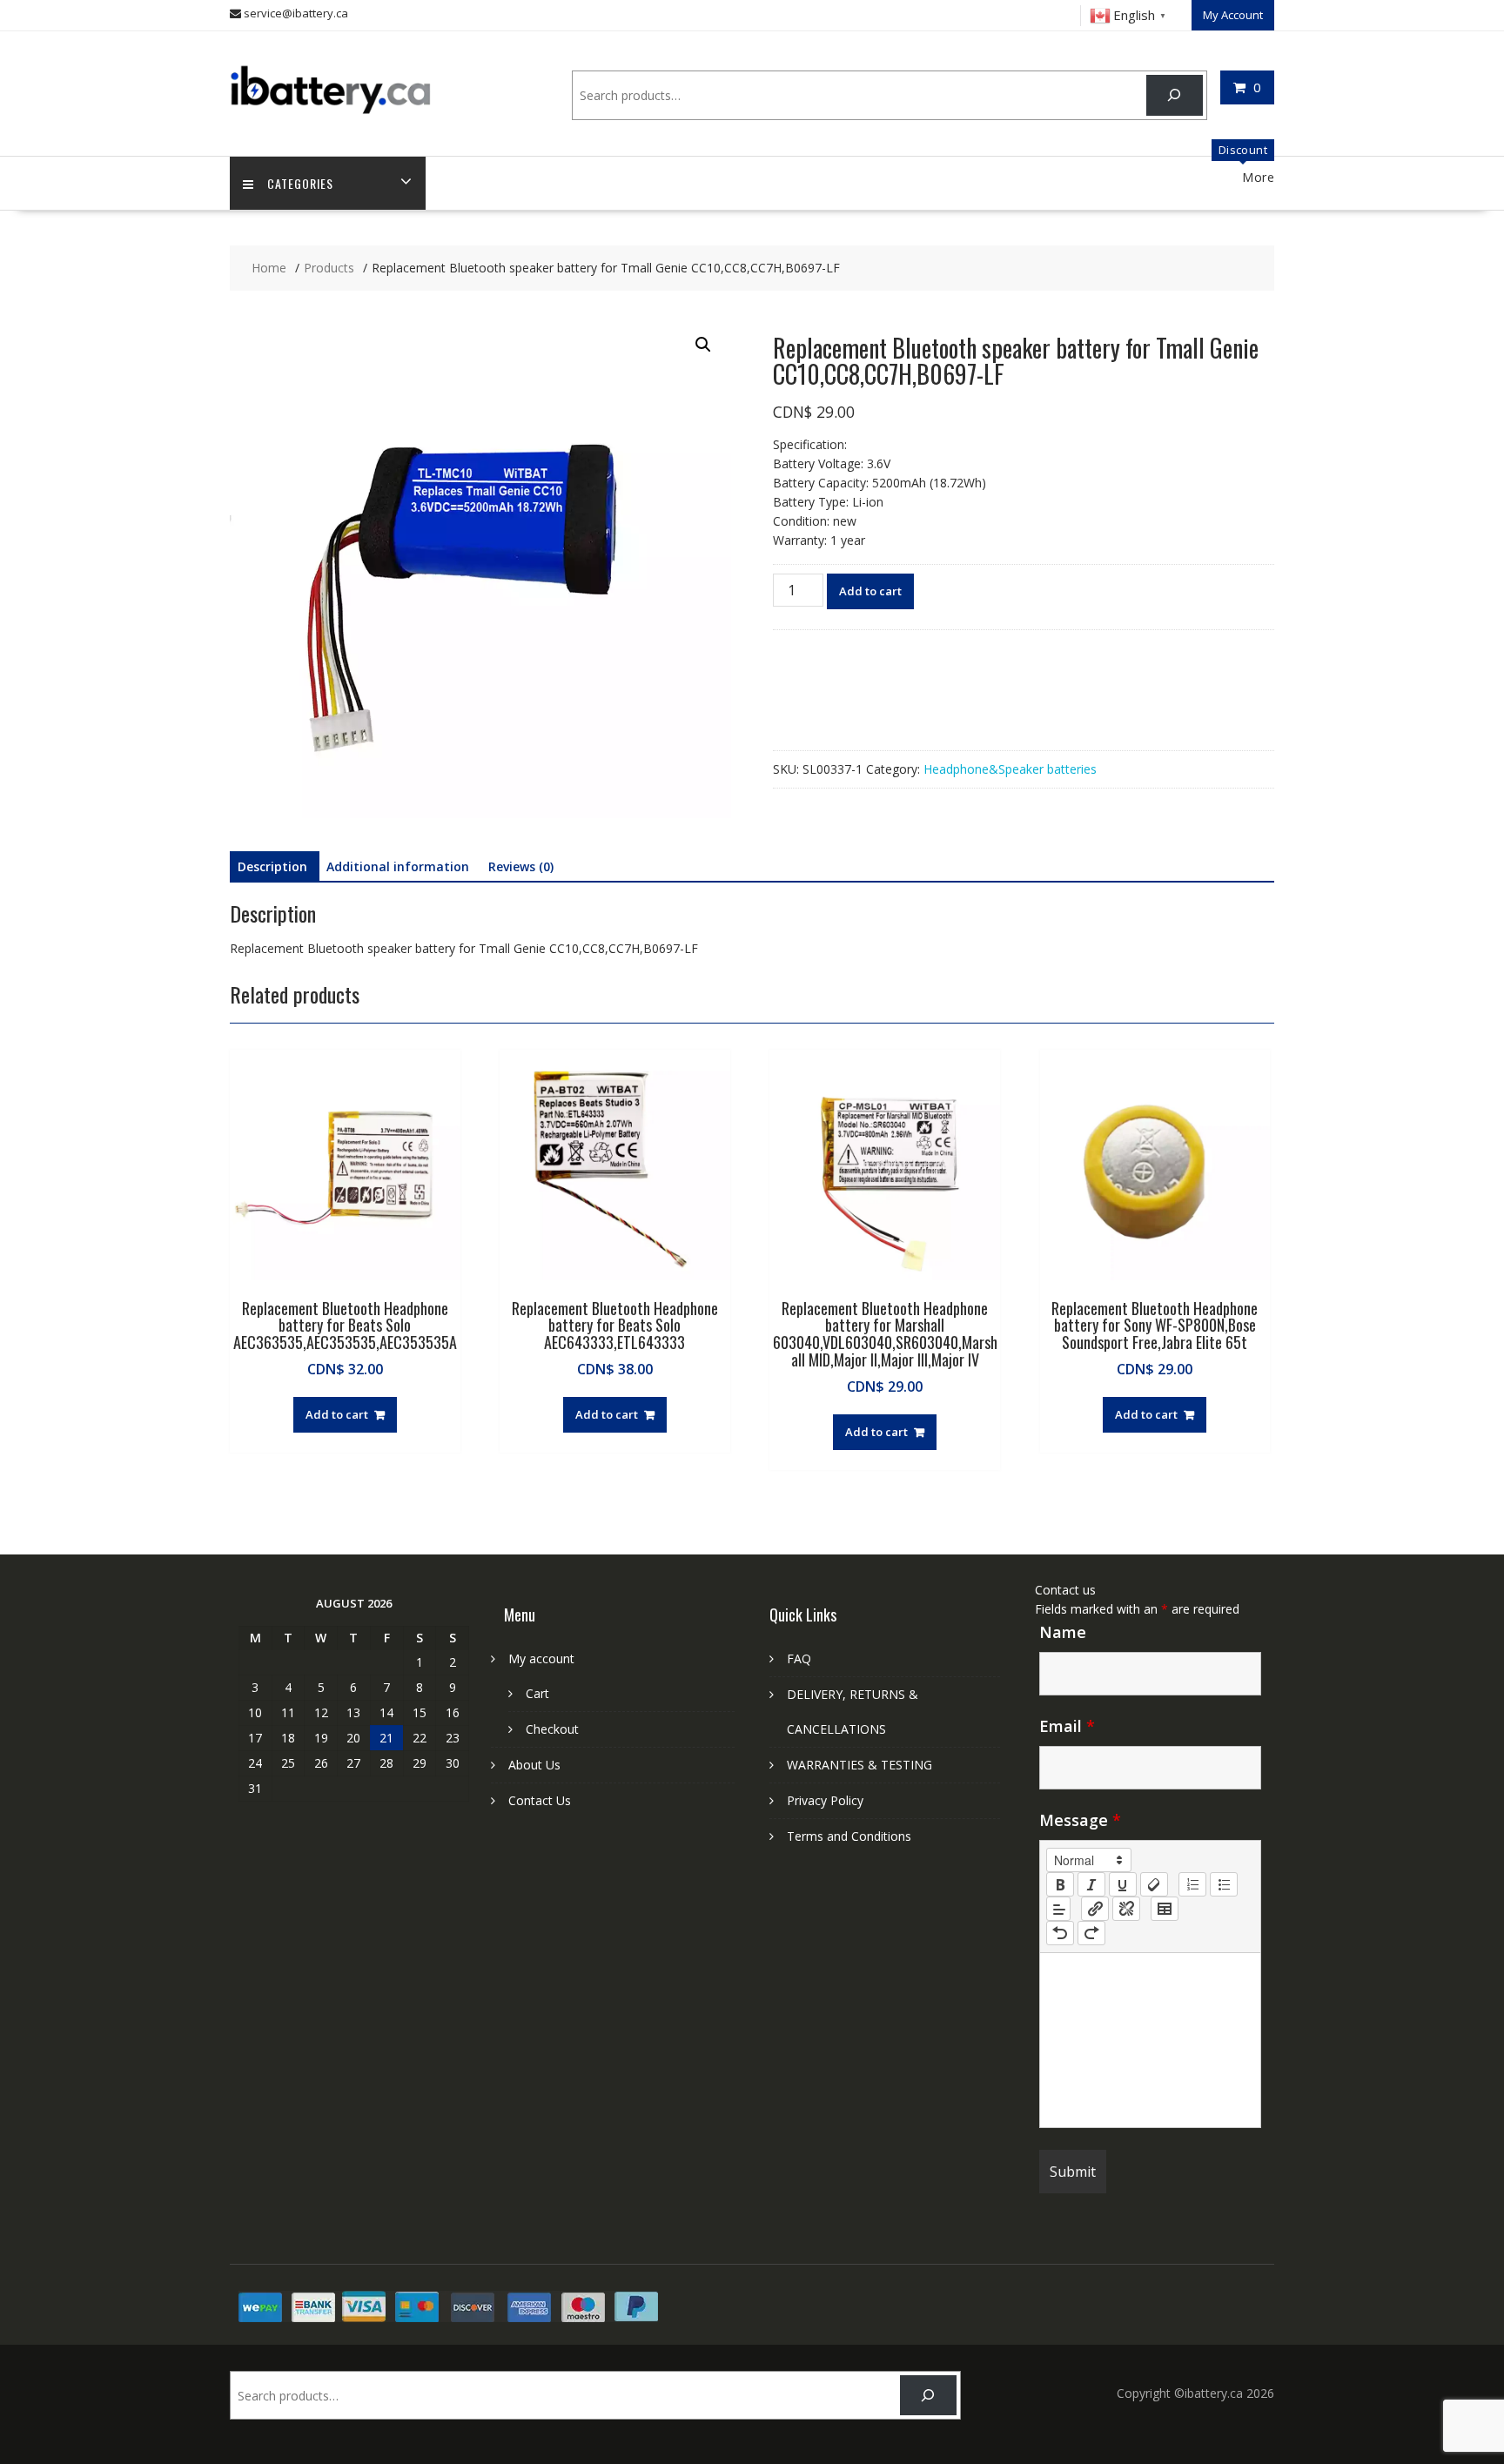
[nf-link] (1095, 1909)
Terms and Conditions (849, 1836)
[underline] (1123, 1884)
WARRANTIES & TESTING (859, 1765)
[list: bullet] (1224, 1884)
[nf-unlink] (1126, 1909)
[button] (703, 345)
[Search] (1175, 95)
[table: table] (1165, 1909)
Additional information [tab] (398, 866)
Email (1067, 1726)
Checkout (552, 1729)
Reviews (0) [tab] (521, 866)
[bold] (1060, 1884)
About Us (534, 1765)
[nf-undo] (1060, 1933)
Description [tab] (272, 866)
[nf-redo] (1091, 1933)
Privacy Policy (825, 1800)
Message (1080, 1820)
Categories (300, 183)
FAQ (799, 1658)
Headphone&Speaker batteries (1010, 769)
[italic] (1091, 1884)
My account (541, 1658)
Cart (537, 1693)
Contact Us (540, 1800)
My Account (1233, 15)
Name (1063, 1632)
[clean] (1154, 1884)
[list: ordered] (1192, 1884)
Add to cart (870, 591)
